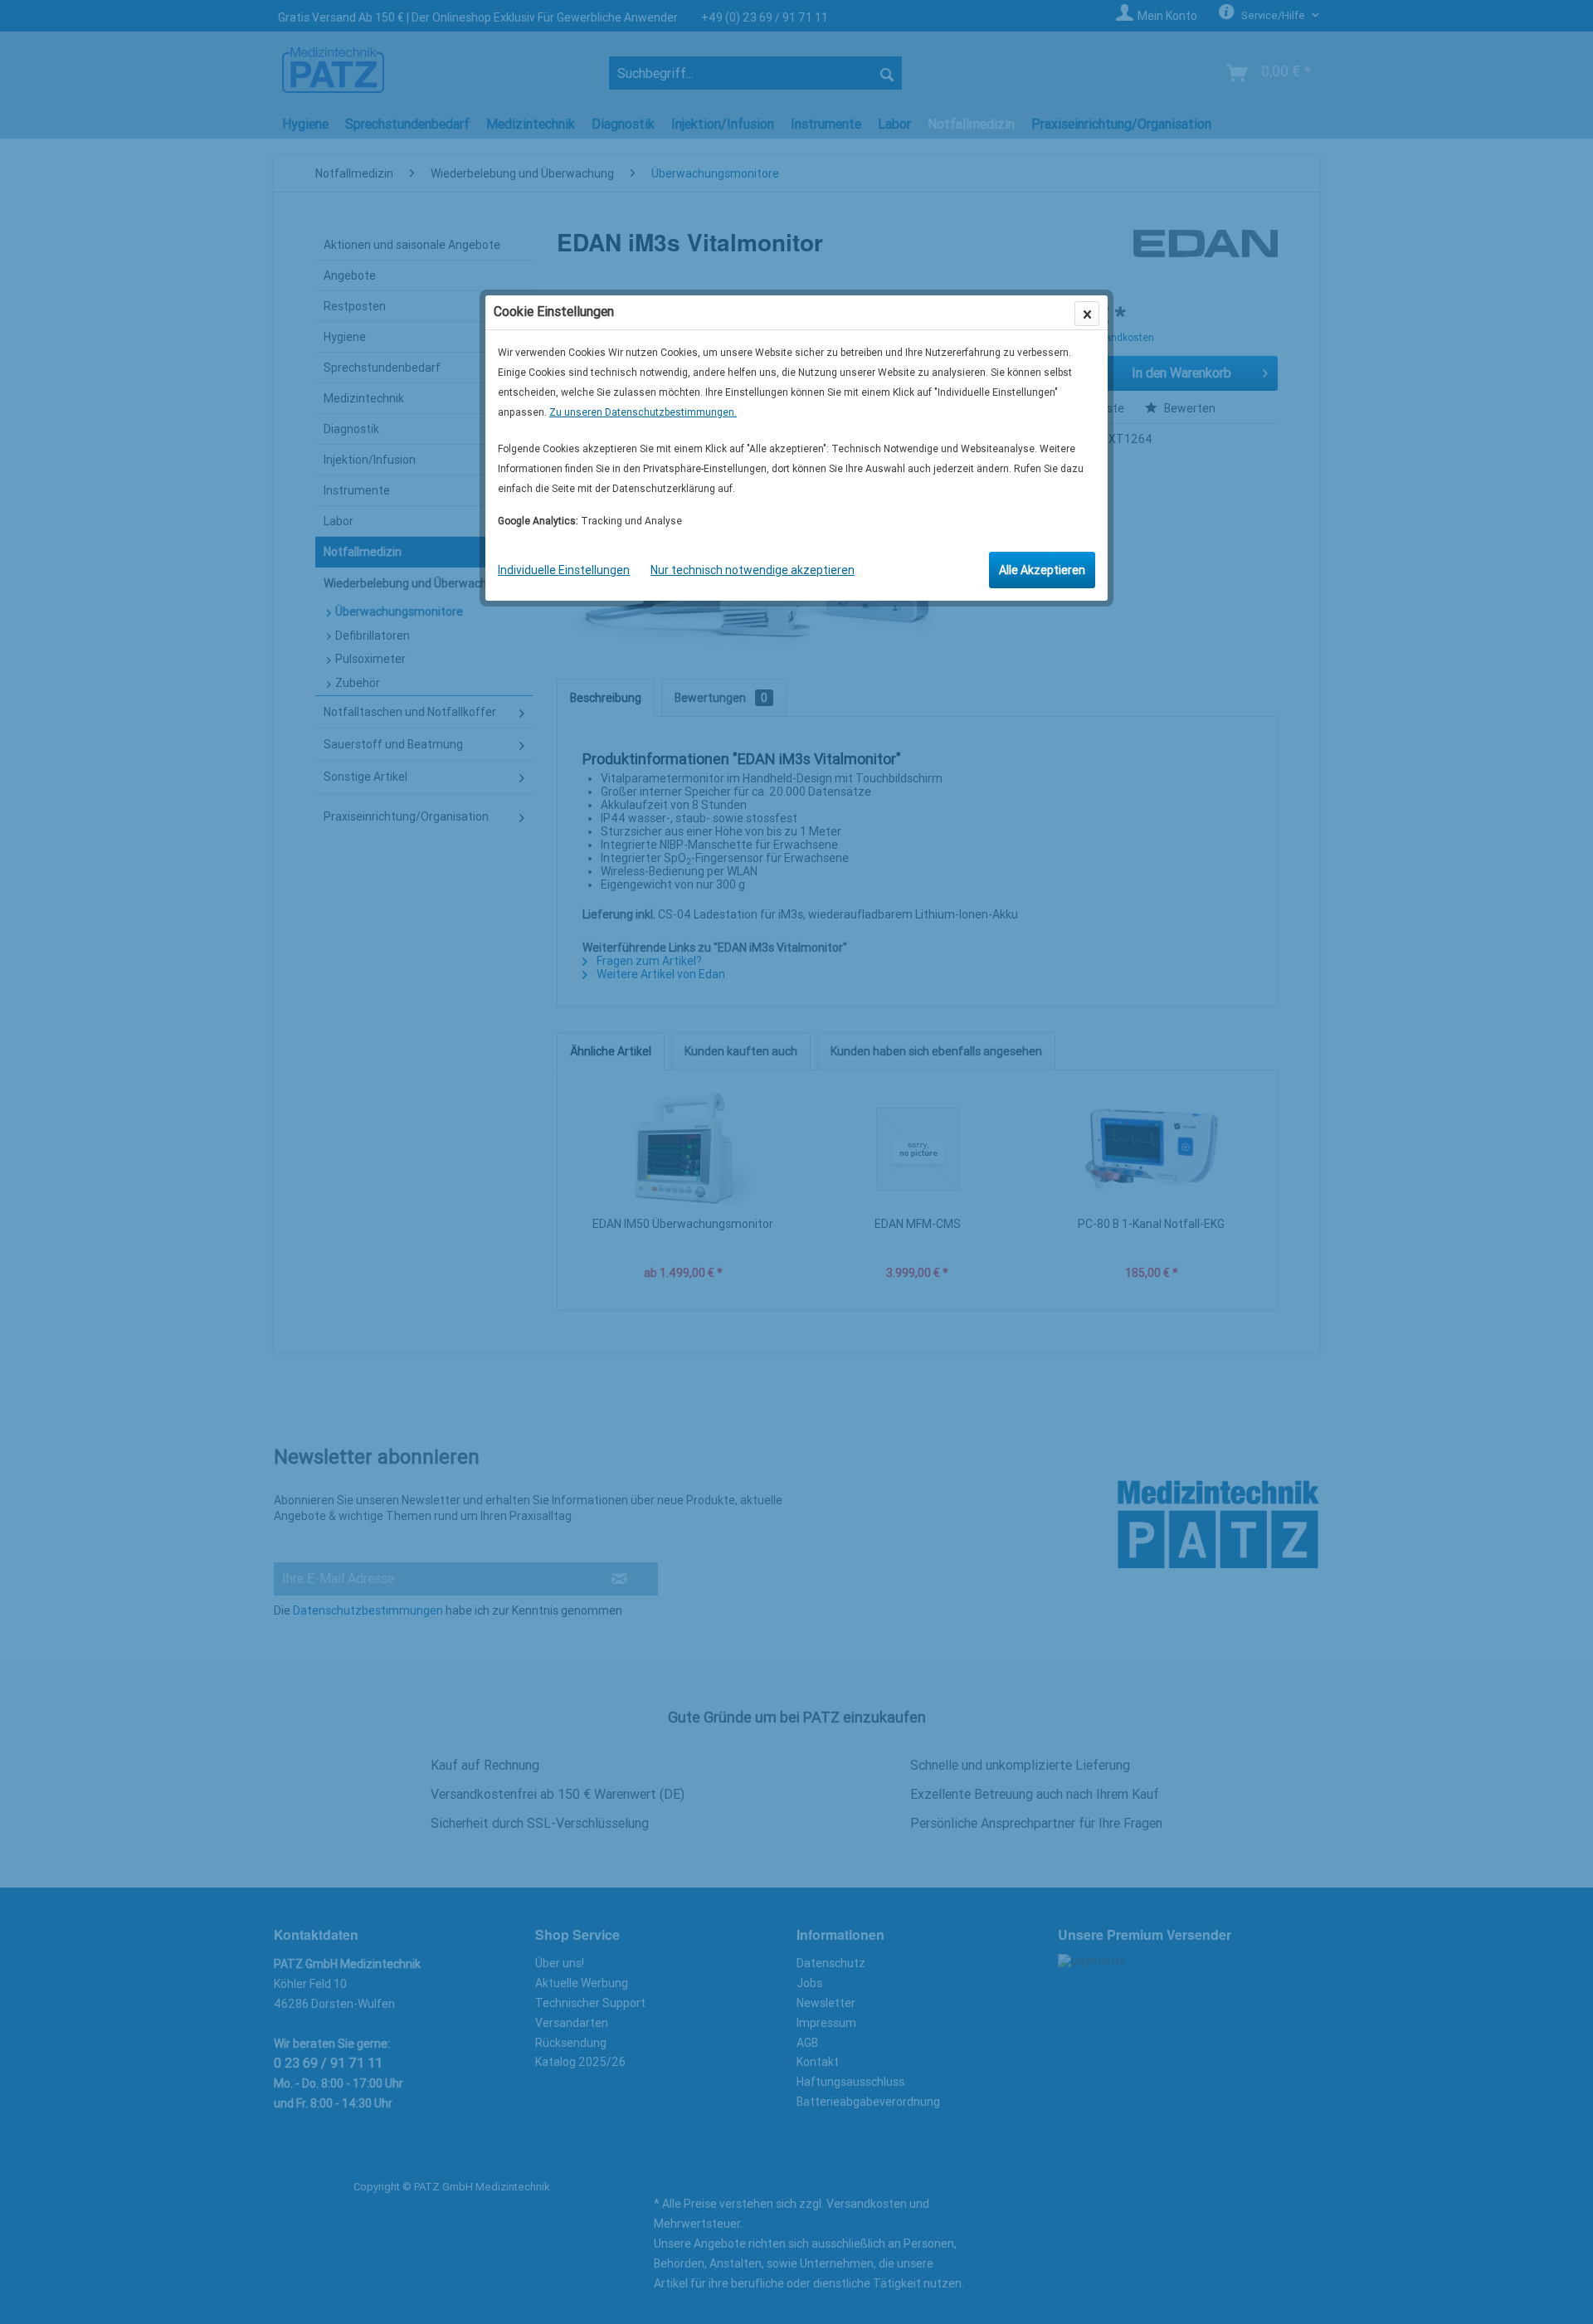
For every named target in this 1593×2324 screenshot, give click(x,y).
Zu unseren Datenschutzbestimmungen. (643, 412)
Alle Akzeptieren (1042, 570)
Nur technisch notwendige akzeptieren (753, 570)
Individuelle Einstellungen (564, 570)
